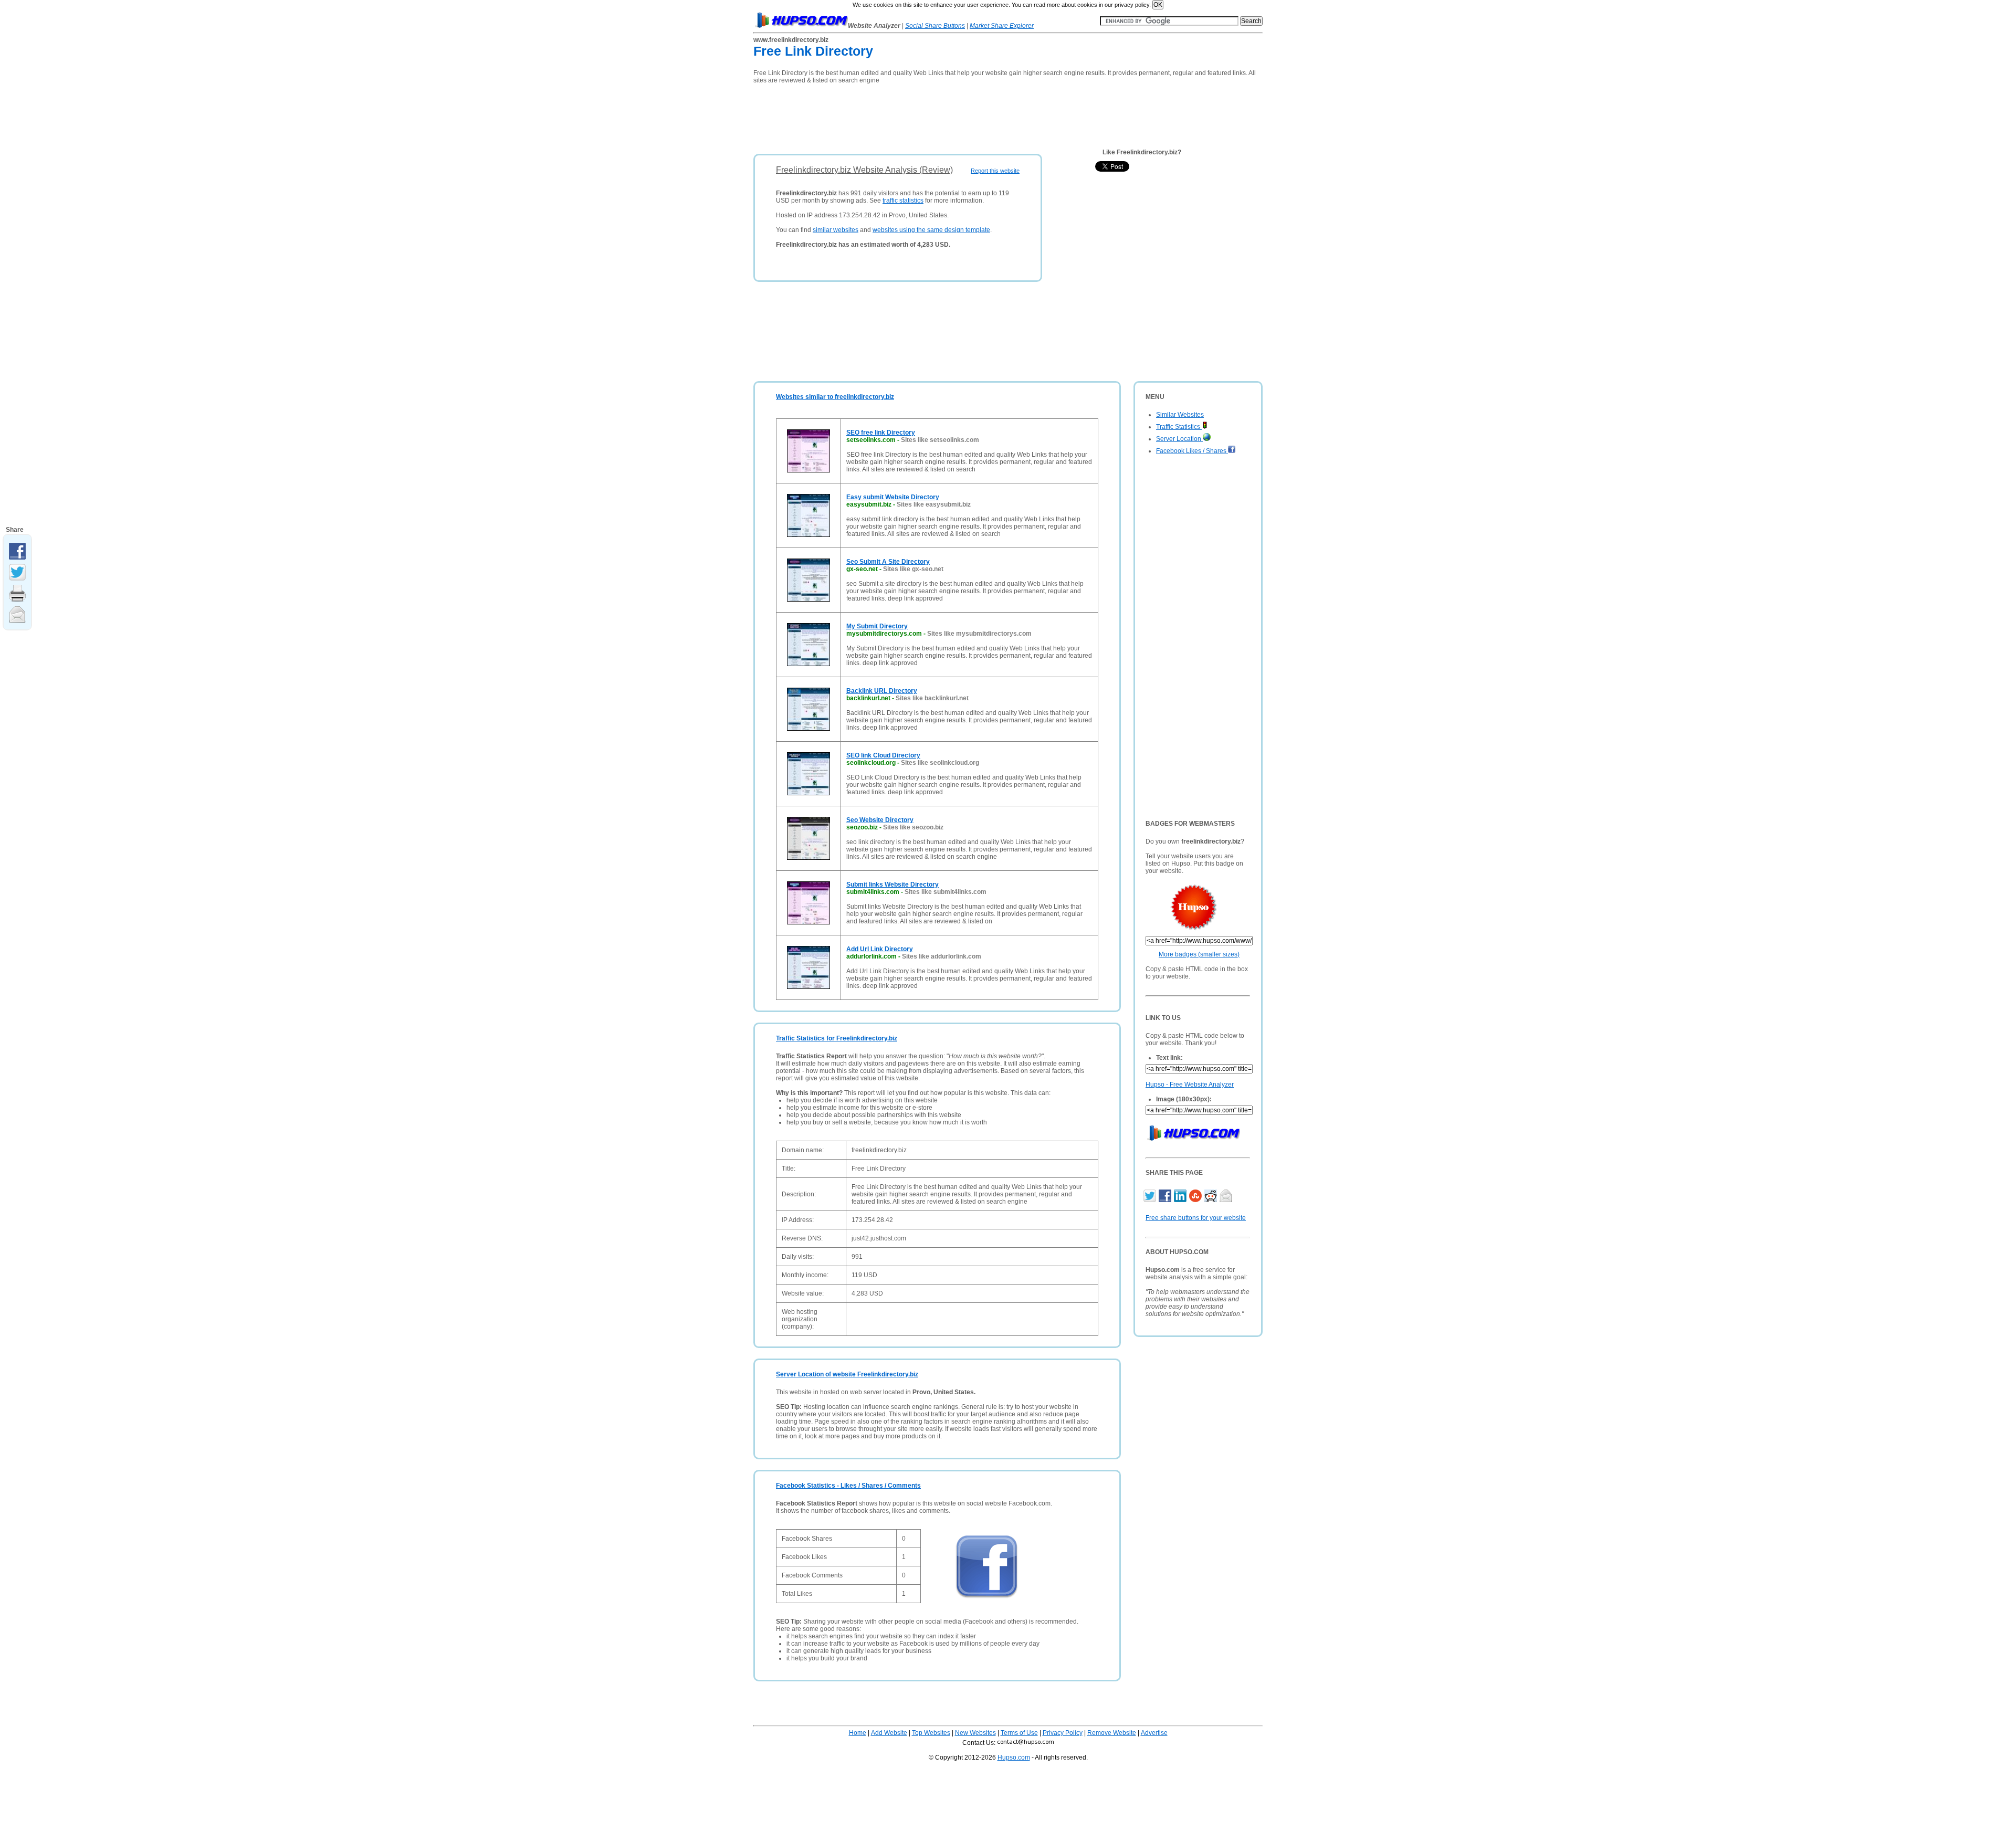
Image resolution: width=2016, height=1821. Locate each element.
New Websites (975, 1733)
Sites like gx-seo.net (913, 569)
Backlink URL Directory (882, 691)
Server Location (1179, 439)
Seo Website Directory (880, 820)
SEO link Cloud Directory (883, 755)
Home (858, 1733)
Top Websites (931, 1733)
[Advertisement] (944, 115)
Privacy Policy (1063, 1733)
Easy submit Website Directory (893, 497)
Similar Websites (1180, 415)
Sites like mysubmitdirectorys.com (979, 634)
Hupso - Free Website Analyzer (1190, 1085)
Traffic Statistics (1179, 427)
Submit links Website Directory (892, 885)
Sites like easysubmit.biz (934, 504)
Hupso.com (1014, 1757)
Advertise (1154, 1733)
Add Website (889, 1733)
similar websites (836, 230)
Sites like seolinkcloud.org (940, 763)
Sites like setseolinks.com (940, 440)
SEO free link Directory (881, 433)
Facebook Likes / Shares (1192, 451)
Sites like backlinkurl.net (932, 698)
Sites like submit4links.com (946, 892)
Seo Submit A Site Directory (888, 562)
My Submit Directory (877, 626)
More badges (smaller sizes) (1199, 954)
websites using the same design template (931, 230)
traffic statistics (903, 201)
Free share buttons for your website (1196, 1218)
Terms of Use (1019, 1733)
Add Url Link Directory (880, 949)
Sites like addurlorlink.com (942, 956)
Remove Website (1112, 1733)
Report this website (995, 171)
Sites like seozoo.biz (913, 827)
